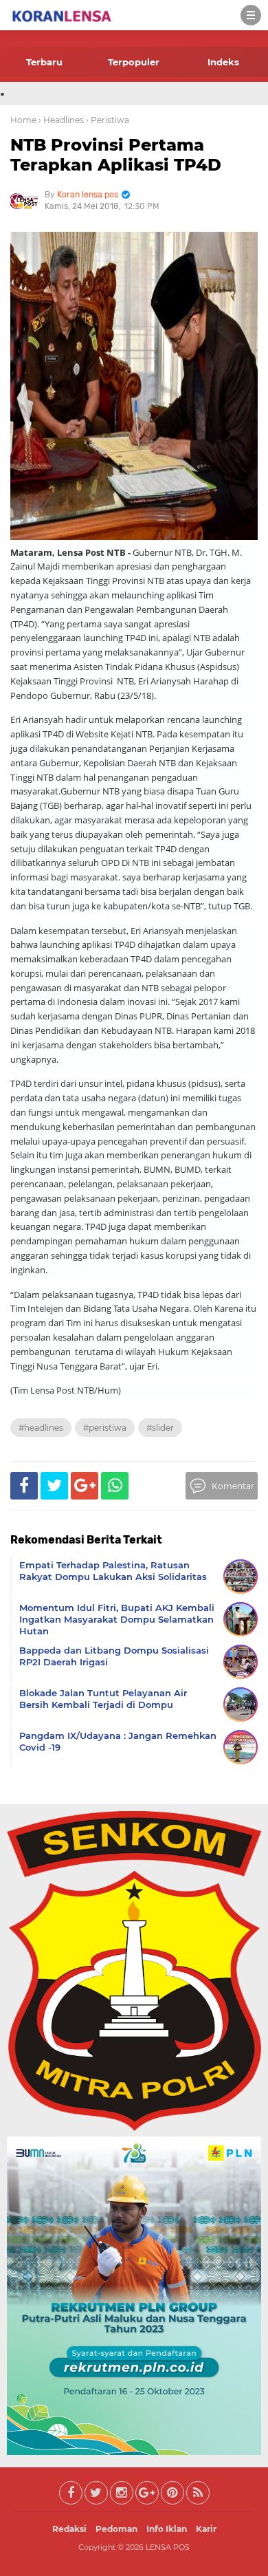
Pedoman (116, 2529)
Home (23, 120)
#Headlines (41, 1428)
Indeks (223, 62)
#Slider (160, 1428)
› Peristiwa (108, 120)
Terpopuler (134, 62)
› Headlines (61, 120)
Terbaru (44, 62)
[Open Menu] (251, 15)
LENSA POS (168, 2547)
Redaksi (69, 2529)
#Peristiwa (105, 1428)
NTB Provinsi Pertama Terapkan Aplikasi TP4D (116, 155)
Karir (206, 2529)
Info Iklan (167, 2529)
